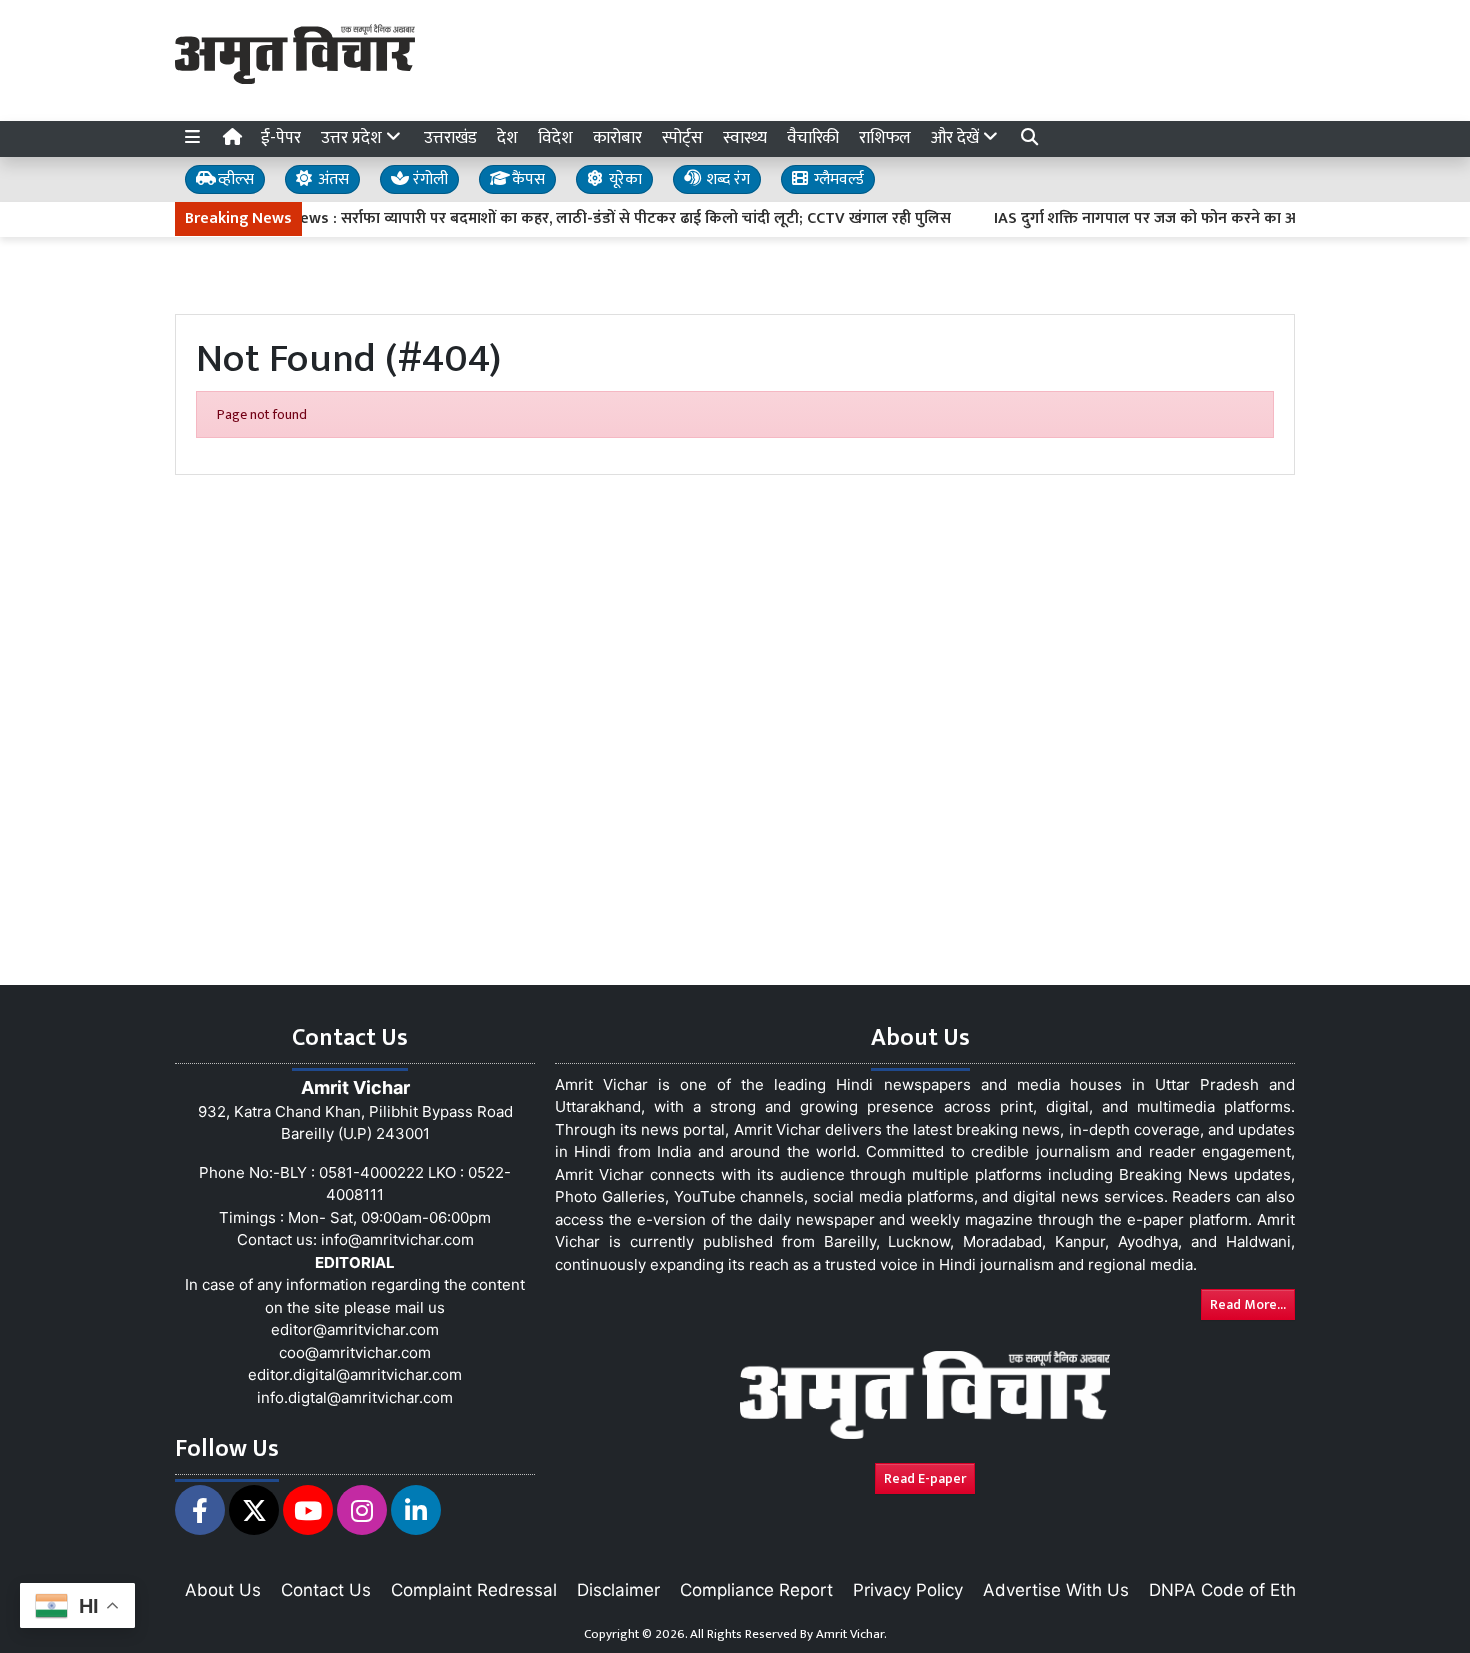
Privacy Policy (908, 1590)
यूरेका (623, 179)
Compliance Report (756, 1590)
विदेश (555, 138)
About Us (223, 1590)
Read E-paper (925, 1478)
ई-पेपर (281, 138)
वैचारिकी (813, 138)
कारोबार (617, 138)
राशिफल (885, 138)
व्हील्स (234, 179)
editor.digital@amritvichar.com (355, 1374)
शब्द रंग (726, 179)
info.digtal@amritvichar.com (355, 1397)
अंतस (331, 179)
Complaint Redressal (474, 1590)
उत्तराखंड (450, 138)
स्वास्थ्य (745, 138)
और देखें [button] (957, 138)
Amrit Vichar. (851, 1634)
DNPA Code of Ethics (1233, 1590)
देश (507, 138)
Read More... (1248, 1304)
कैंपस (526, 179)
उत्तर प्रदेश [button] (353, 138)
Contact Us (326, 1590)
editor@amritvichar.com (355, 1329)
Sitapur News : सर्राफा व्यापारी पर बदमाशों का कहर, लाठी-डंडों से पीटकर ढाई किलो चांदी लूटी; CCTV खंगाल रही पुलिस (565, 219)
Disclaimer (618, 1590)
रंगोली (428, 179)
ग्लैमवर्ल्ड (837, 179)
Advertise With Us (1056, 1590)
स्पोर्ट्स (682, 138)
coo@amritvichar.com (355, 1352)
